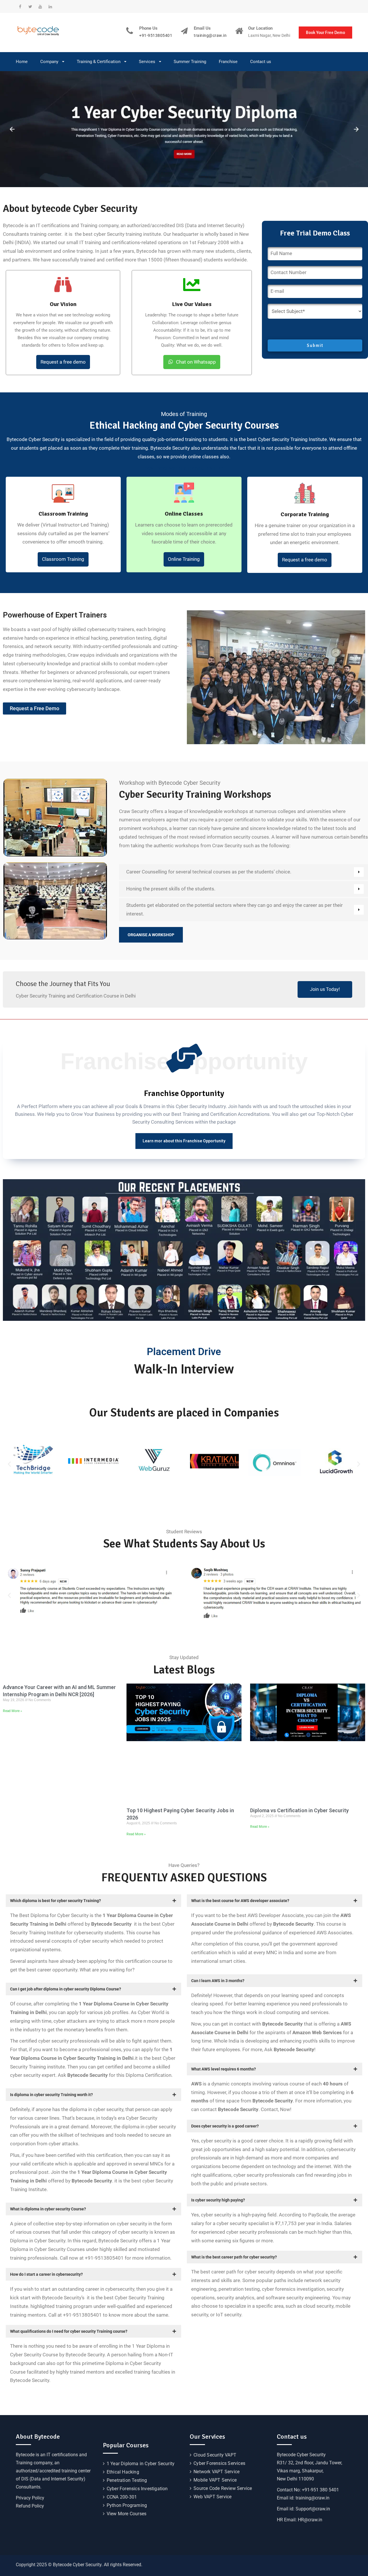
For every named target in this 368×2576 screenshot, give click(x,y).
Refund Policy (30, 2506)
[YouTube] (40, 7)
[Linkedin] (50, 7)
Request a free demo (63, 362)
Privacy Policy (30, 2498)
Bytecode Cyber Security (301, 2455)
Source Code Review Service (223, 2488)
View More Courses (126, 2514)
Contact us (261, 62)
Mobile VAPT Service (215, 2480)
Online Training (184, 559)
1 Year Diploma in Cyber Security (141, 2464)
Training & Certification (99, 62)
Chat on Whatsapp (196, 362)
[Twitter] (30, 7)
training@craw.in (210, 36)
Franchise (228, 62)
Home (22, 62)
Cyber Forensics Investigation (137, 2489)
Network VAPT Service (216, 2472)
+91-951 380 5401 (320, 2490)
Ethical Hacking (123, 2472)
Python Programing (127, 2505)
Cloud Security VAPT (215, 2455)
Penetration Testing (127, 2480)
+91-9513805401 (156, 36)
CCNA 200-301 (122, 2497)
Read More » (13, 1711)
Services (147, 62)
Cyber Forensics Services (219, 2463)
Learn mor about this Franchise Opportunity (184, 1141)
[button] (9, 1464)
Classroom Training (63, 559)
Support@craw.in (313, 2509)
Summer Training (190, 62)
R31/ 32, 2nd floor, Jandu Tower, (309, 2463)
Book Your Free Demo (325, 33)
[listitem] (305, 534)
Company (49, 62)
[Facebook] (20, 7)
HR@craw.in (310, 2520)
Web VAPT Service (212, 2497)
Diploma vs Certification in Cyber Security (299, 1810)
